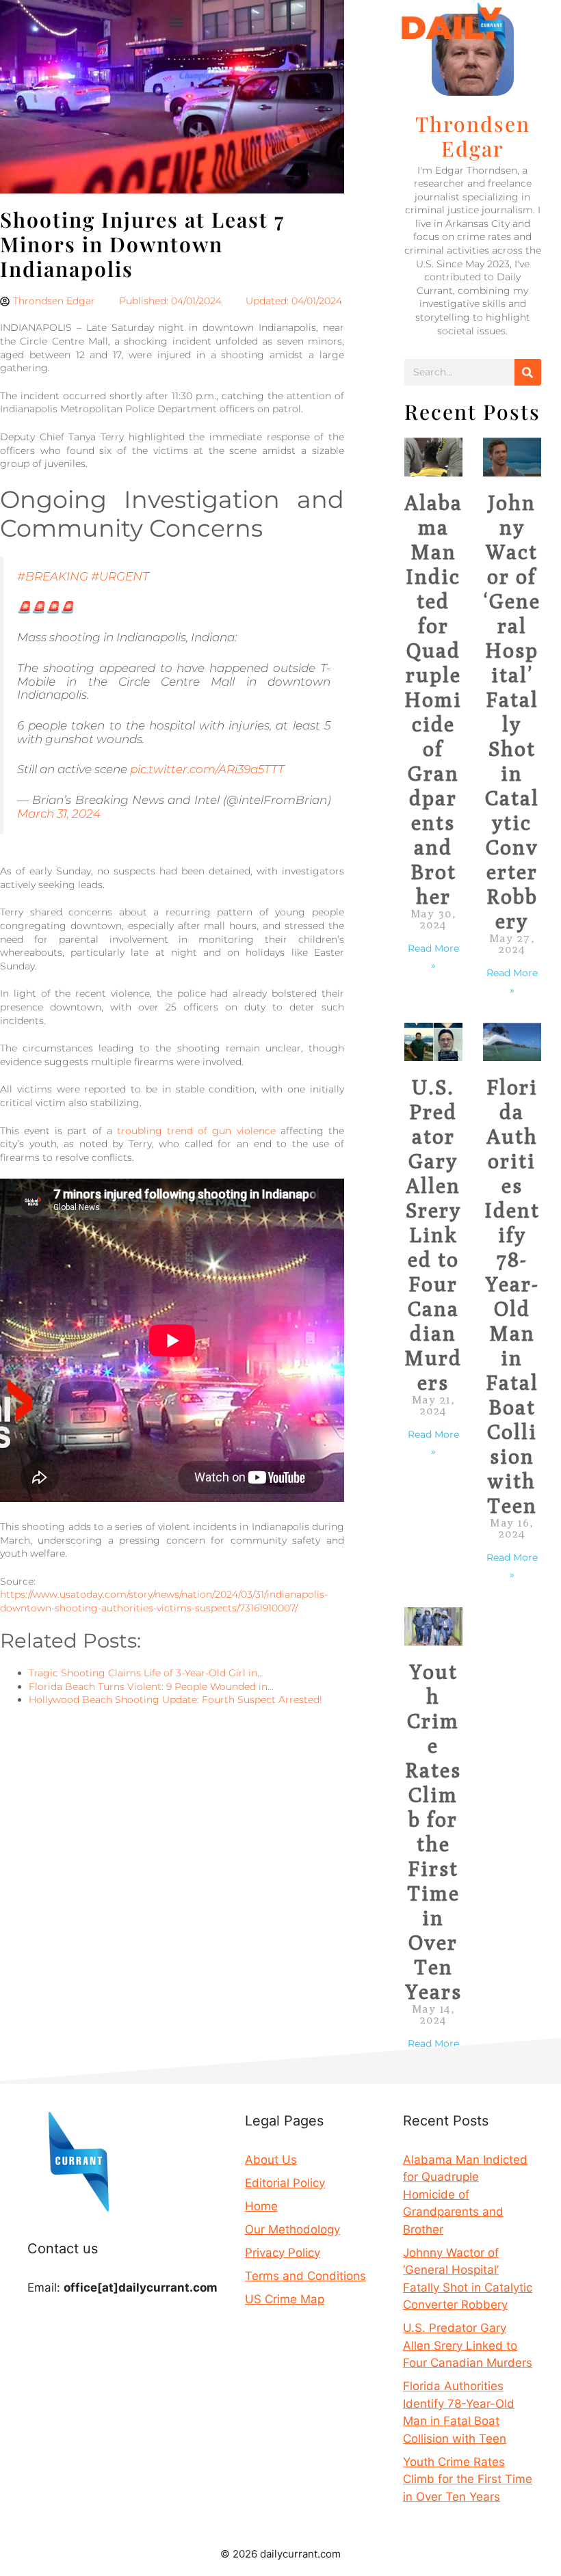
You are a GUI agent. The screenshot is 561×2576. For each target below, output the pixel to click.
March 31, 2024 (59, 814)
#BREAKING (53, 576)
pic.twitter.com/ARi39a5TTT (207, 769)
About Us (271, 2160)
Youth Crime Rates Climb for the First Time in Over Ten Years (433, 1832)
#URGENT (120, 576)
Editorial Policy (285, 2183)
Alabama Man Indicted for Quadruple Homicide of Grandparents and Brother (433, 699)
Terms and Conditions (305, 2276)
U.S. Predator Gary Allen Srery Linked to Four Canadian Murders (433, 1235)
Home (261, 2206)
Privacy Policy (283, 2253)
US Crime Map (285, 2299)
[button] (176, 22)
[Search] (528, 372)
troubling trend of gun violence (196, 1131)
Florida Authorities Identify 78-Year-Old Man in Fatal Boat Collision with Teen (512, 1296)
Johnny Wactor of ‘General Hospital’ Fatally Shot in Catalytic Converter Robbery (512, 712)
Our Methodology (292, 2229)
